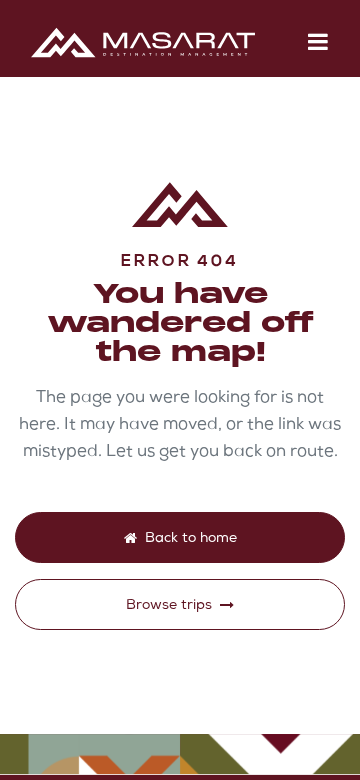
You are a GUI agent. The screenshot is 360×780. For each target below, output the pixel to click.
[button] (318, 42)
